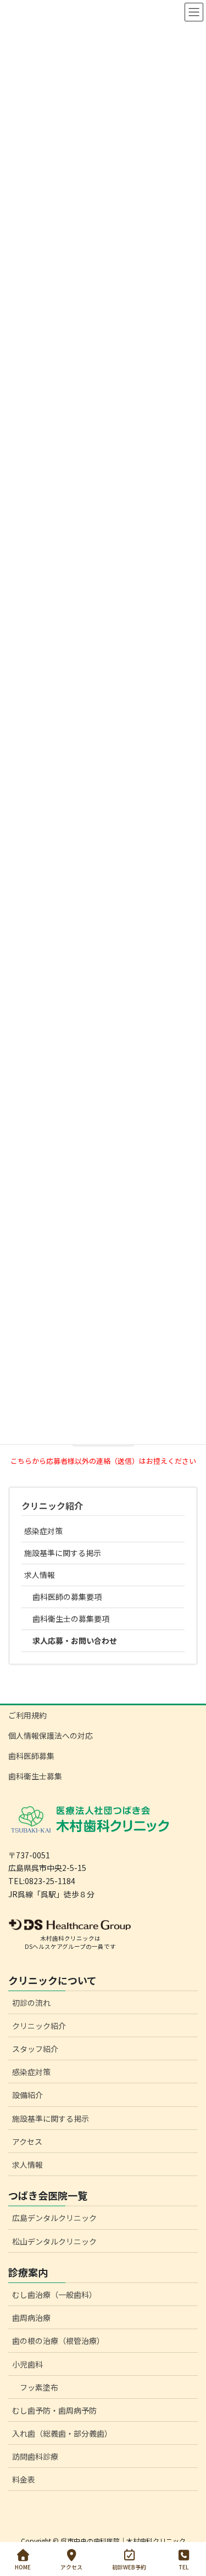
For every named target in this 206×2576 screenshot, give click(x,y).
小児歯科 (27, 2364)
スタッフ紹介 (35, 2049)
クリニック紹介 (52, 1506)
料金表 (24, 2479)
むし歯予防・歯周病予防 (54, 2410)
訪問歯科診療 (35, 2456)
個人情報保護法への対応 (51, 1735)
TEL (183, 2567)
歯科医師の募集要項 (67, 1597)
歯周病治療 (31, 2318)
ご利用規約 (27, 1715)
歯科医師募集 (31, 1756)
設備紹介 (27, 2095)
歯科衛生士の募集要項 (71, 1619)
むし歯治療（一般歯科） (54, 2295)
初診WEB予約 (129, 2567)
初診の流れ (31, 2003)
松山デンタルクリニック (54, 2241)
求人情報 (40, 1575)
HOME (23, 2567)
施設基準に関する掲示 (63, 1553)
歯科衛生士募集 (35, 1776)
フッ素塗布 (39, 2387)
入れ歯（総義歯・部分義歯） (62, 2433)
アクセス (27, 2141)
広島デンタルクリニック (54, 2218)
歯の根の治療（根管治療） (58, 2341)
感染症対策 (43, 1531)
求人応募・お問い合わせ (75, 1641)
